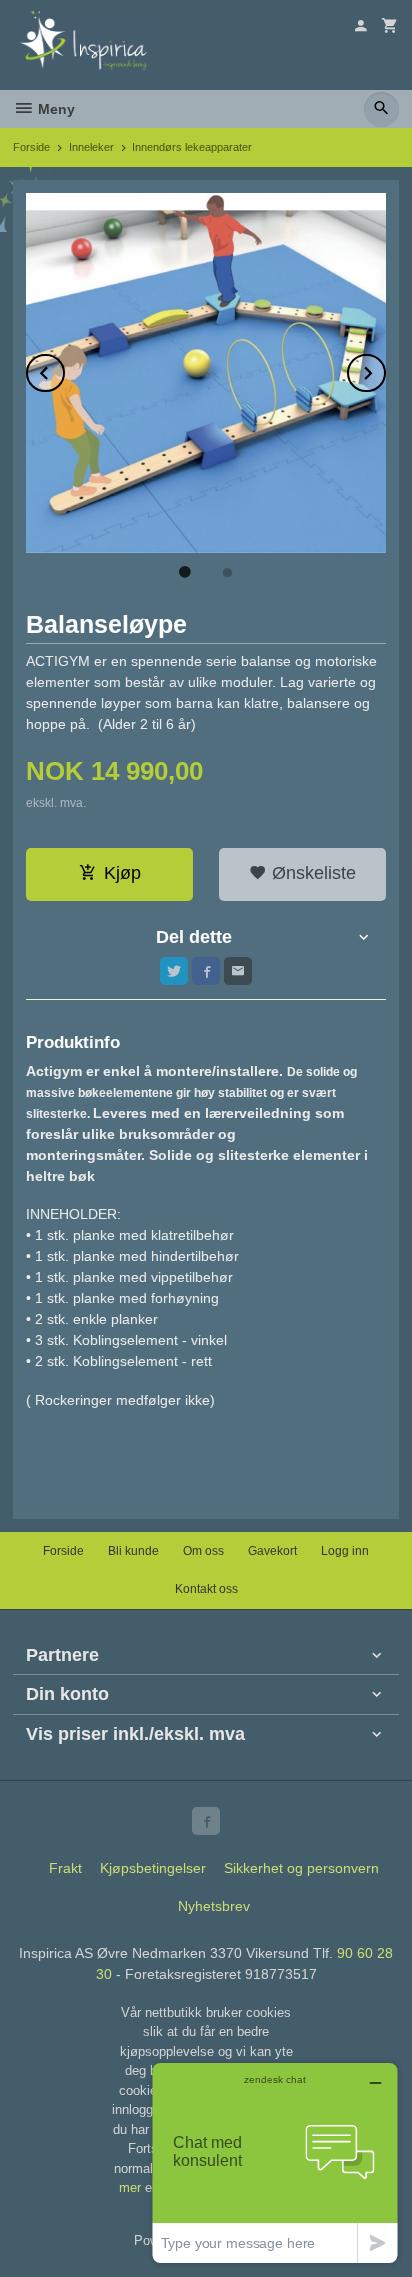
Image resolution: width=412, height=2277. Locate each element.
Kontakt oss (206, 1589)
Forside (31, 147)
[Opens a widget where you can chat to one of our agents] (275, 2162)
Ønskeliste (311, 873)
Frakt (65, 1868)
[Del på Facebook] (206, 971)
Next (385, 369)
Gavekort (272, 1551)
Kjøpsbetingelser (153, 1868)
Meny (54, 109)
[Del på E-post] (238, 971)
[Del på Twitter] (174, 971)
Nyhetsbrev (214, 1906)
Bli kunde (133, 1551)
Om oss (203, 1551)
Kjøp (122, 873)
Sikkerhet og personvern (301, 1868)
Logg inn (345, 1551)
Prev (64, 369)
